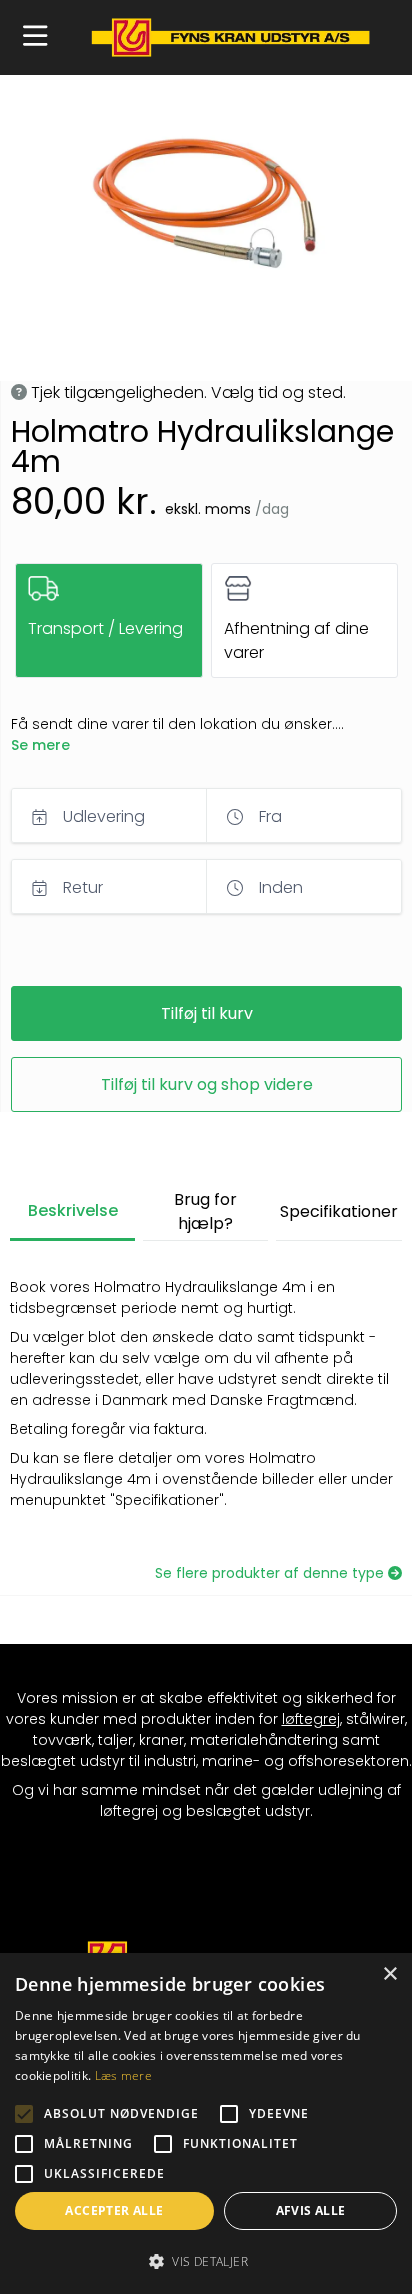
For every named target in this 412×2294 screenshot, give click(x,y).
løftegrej (311, 1719)
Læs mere (123, 2075)
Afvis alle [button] (311, 2210)
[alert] (206, 2123)
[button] (35, 37)
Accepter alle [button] (114, 2210)
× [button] (389, 1974)
